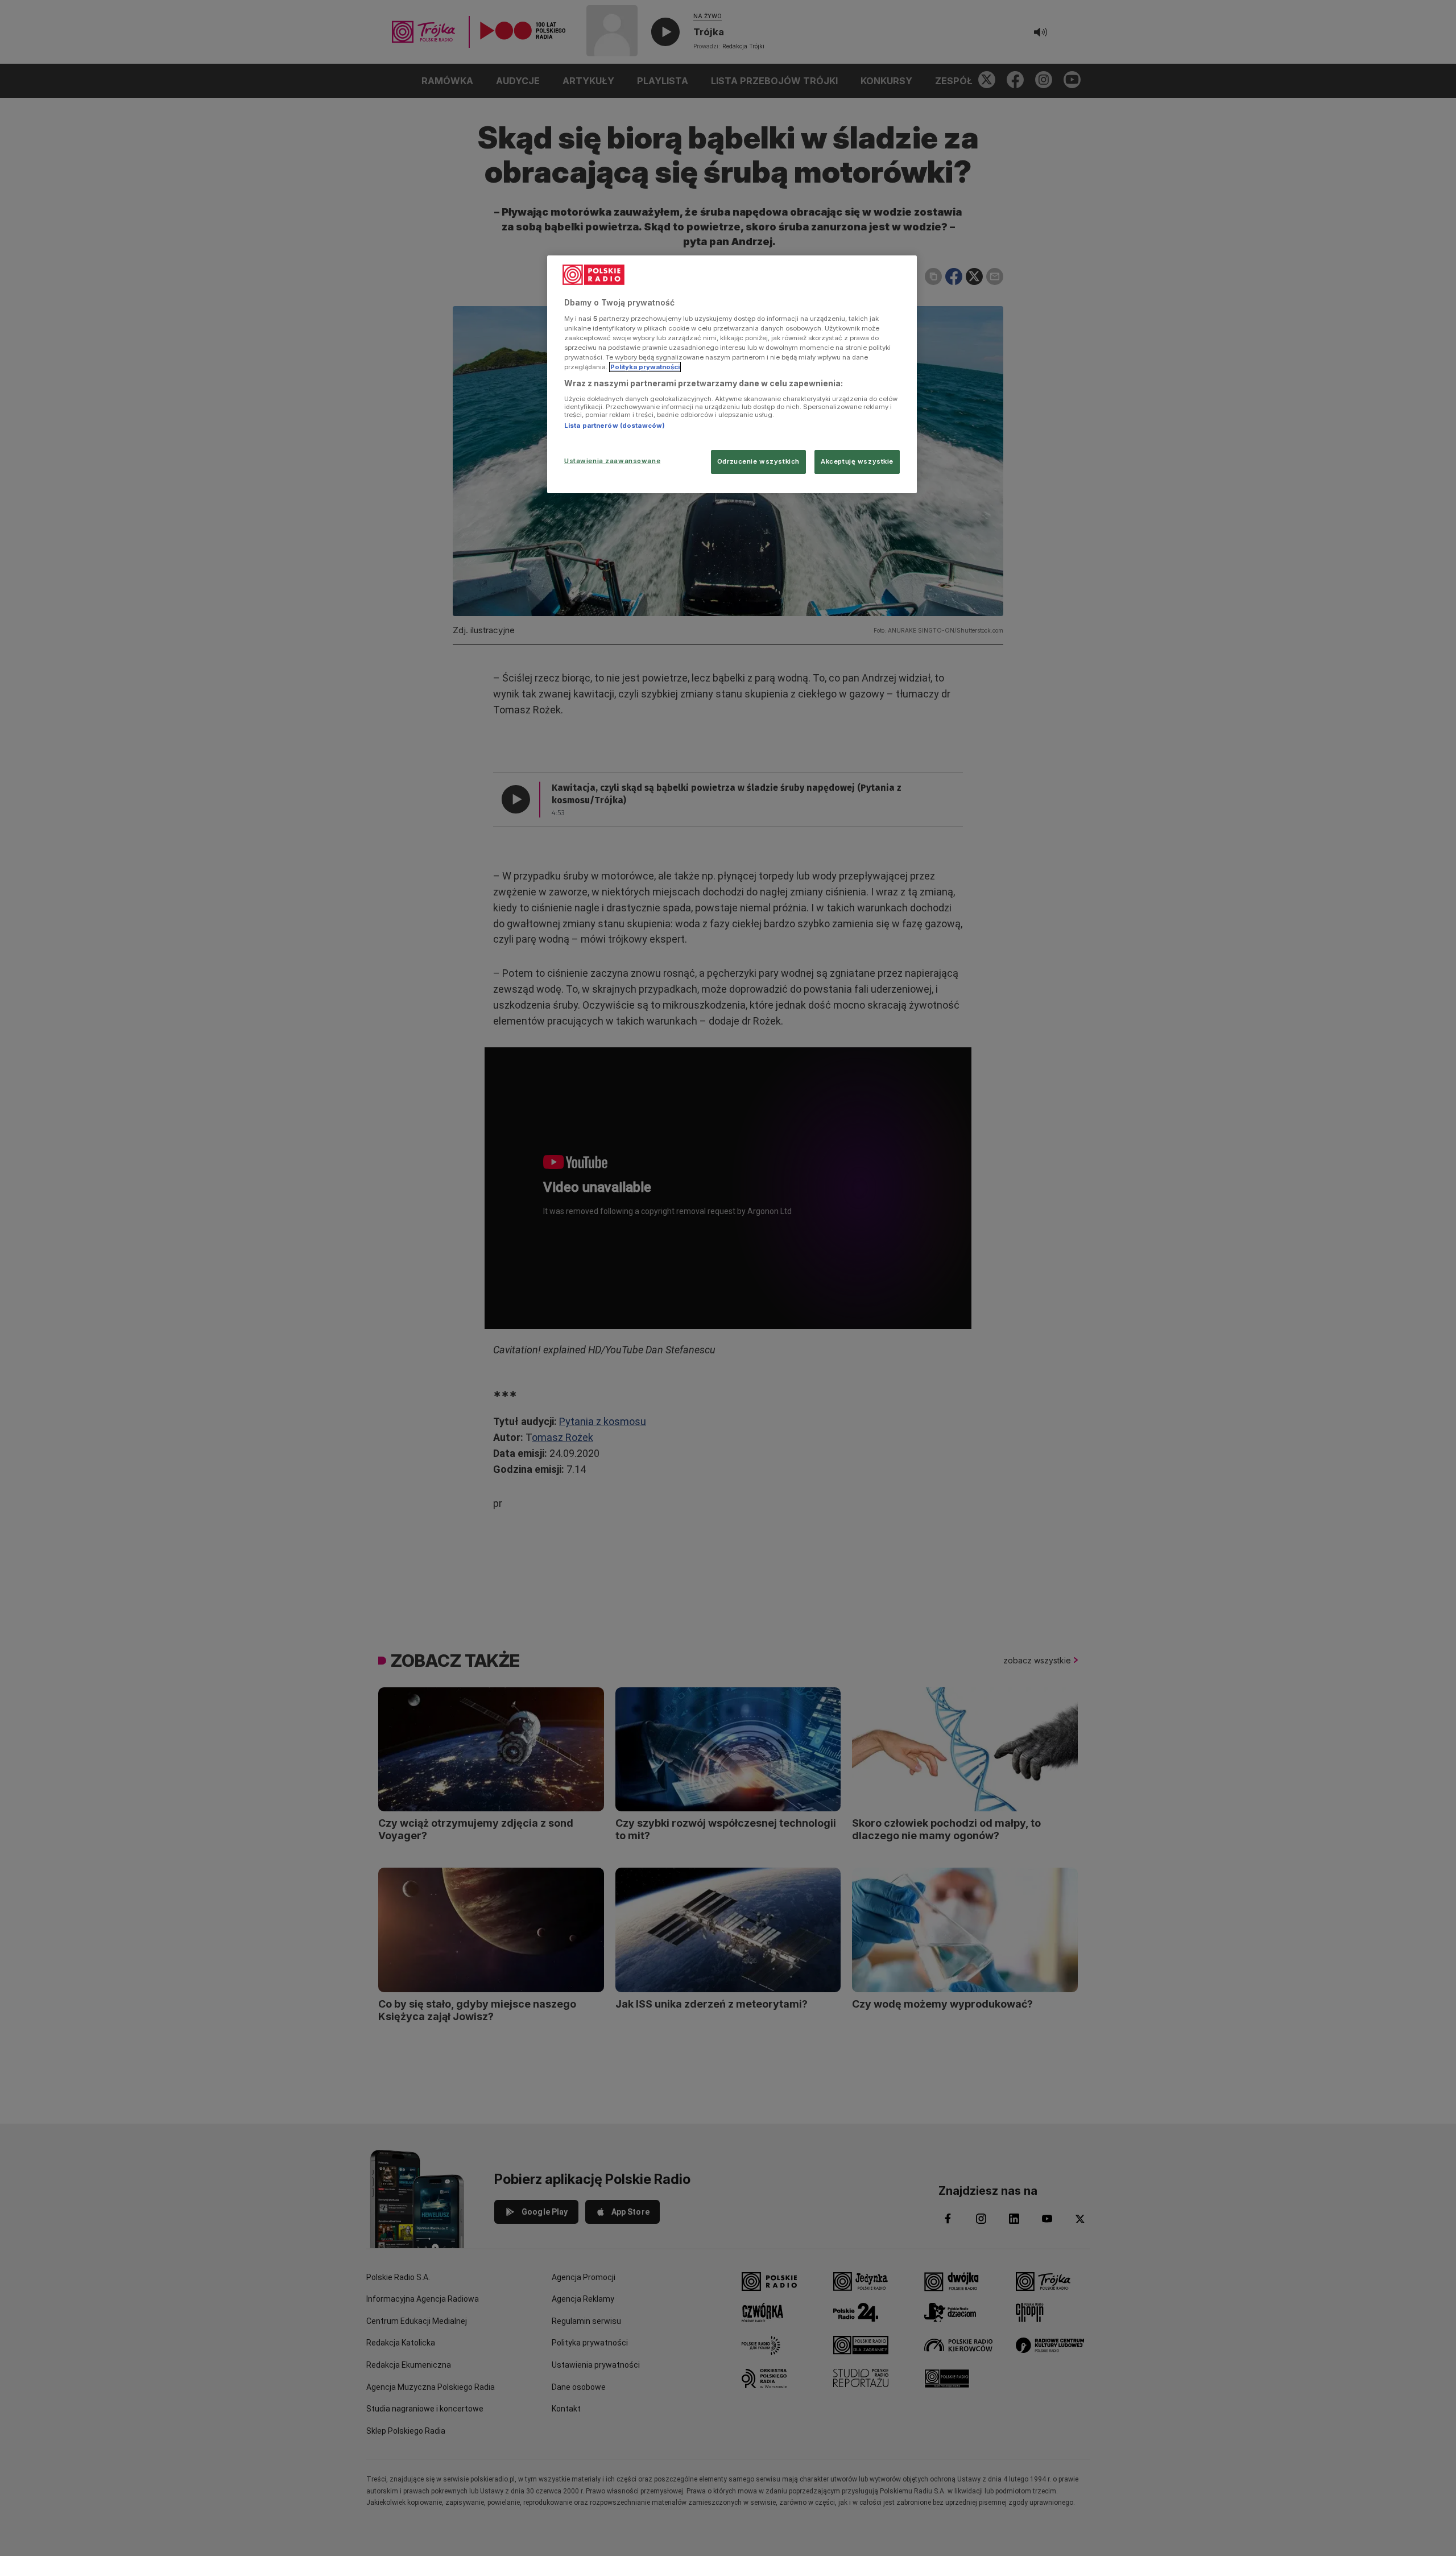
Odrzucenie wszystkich (758, 461)
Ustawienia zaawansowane (612, 461)
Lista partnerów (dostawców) (615, 426)
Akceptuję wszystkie (857, 461)
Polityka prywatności (645, 367)
